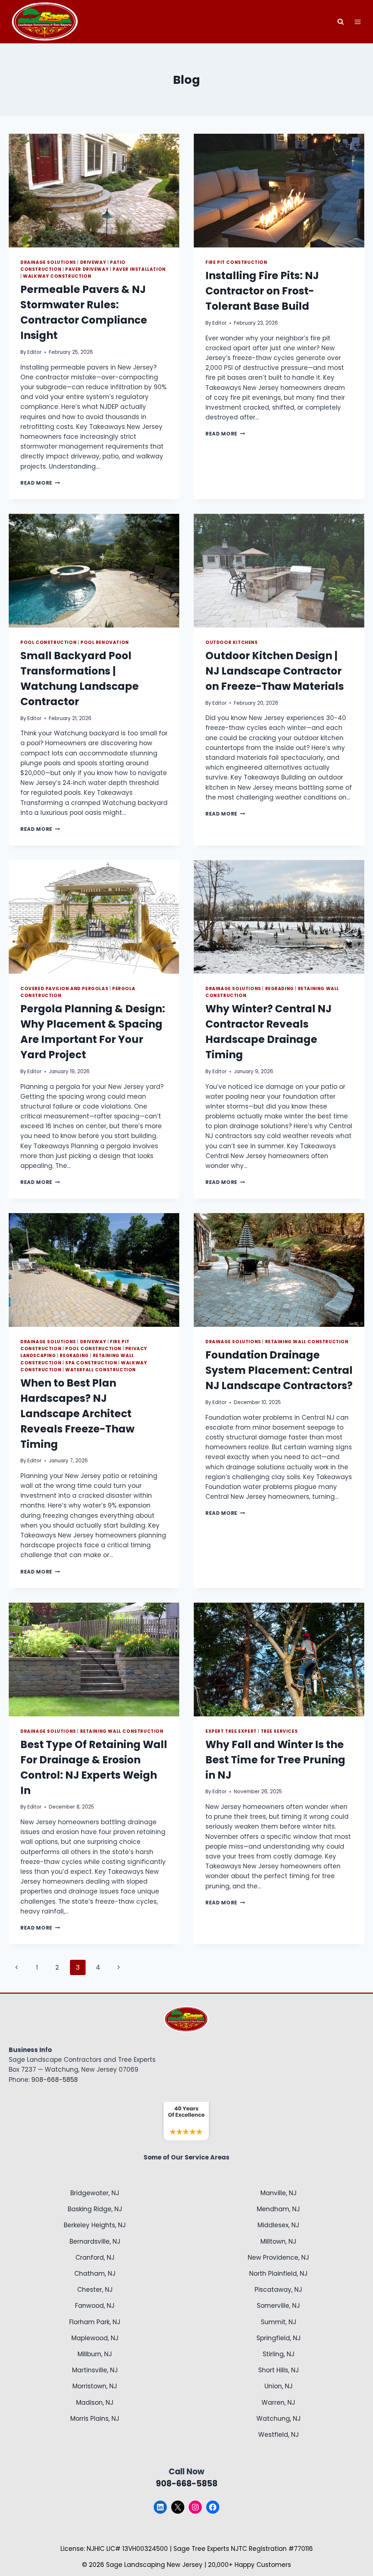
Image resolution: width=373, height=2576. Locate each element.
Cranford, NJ (95, 2258)
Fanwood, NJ (95, 2306)
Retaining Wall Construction (307, 1342)
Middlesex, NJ (278, 2225)
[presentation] (94, 191)
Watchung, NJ (278, 2419)
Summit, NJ (278, 2322)
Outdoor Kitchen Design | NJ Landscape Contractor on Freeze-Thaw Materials (275, 671)
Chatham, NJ (95, 2274)
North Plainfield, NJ (278, 2274)
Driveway (93, 262)
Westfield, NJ (278, 2435)
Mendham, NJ (278, 2209)
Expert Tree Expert (231, 1731)
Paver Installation (139, 269)
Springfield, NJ (278, 2338)
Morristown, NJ (95, 2386)
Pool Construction (48, 642)
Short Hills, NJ (278, 2370)
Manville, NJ (278, 2193)
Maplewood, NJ (95, 2338)
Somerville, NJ (278, 2306)
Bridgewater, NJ (95, 2193)
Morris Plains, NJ (95, 2419)
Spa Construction (91, 1363)
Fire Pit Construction (236, 262)
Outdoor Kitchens (232, 642)
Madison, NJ (95, 2403)
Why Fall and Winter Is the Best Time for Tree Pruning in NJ (275, 1760)
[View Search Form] (341, 22)
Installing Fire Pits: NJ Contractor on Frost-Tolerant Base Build (262, 291)
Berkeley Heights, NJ (95, 2225)
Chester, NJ (95, 2290)
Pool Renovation (105, 642)
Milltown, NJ (278, 2241)
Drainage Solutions (48, 262)
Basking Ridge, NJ (95, 2209)
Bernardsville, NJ (95, 2241)
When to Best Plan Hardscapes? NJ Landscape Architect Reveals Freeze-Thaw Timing (77, 1414)
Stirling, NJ (278, 2354)
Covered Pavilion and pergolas (64, 989)
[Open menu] (358, 22)
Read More (40, 483)
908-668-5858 (55, 2080)
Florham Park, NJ (95, 2322)
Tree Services (279, 1731)
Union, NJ (278, 2386)
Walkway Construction (57, 276)
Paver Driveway (87, 269)
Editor (34, 352)
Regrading (280, 989)
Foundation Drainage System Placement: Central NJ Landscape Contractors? (279, 1370)
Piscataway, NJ (278, 2290)
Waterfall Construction (101, 1370)
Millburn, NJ (95, 2354)
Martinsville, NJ (95, 2370)
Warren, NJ (278, 2403)
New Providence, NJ (278, 2258)
